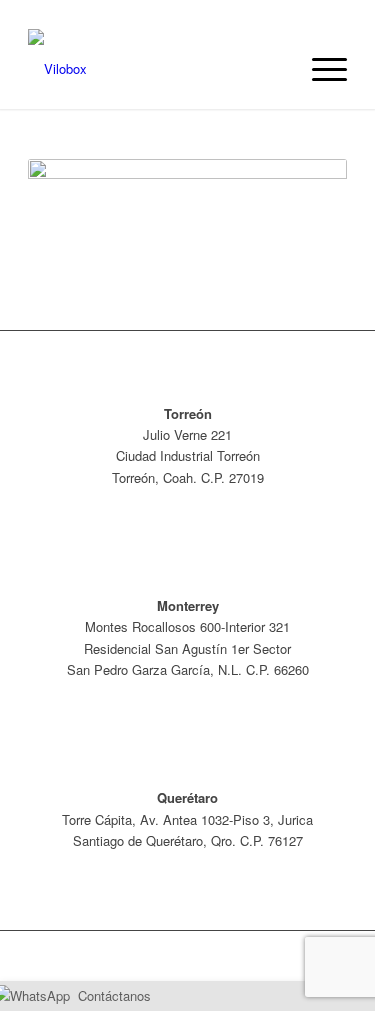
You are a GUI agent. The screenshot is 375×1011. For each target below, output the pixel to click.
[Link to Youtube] (272, 956)
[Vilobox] (155, 69)
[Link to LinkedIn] (302, 956)
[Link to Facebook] (242, 956)
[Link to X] (212, 956)
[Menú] (319, 69)
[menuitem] (319, 69)
